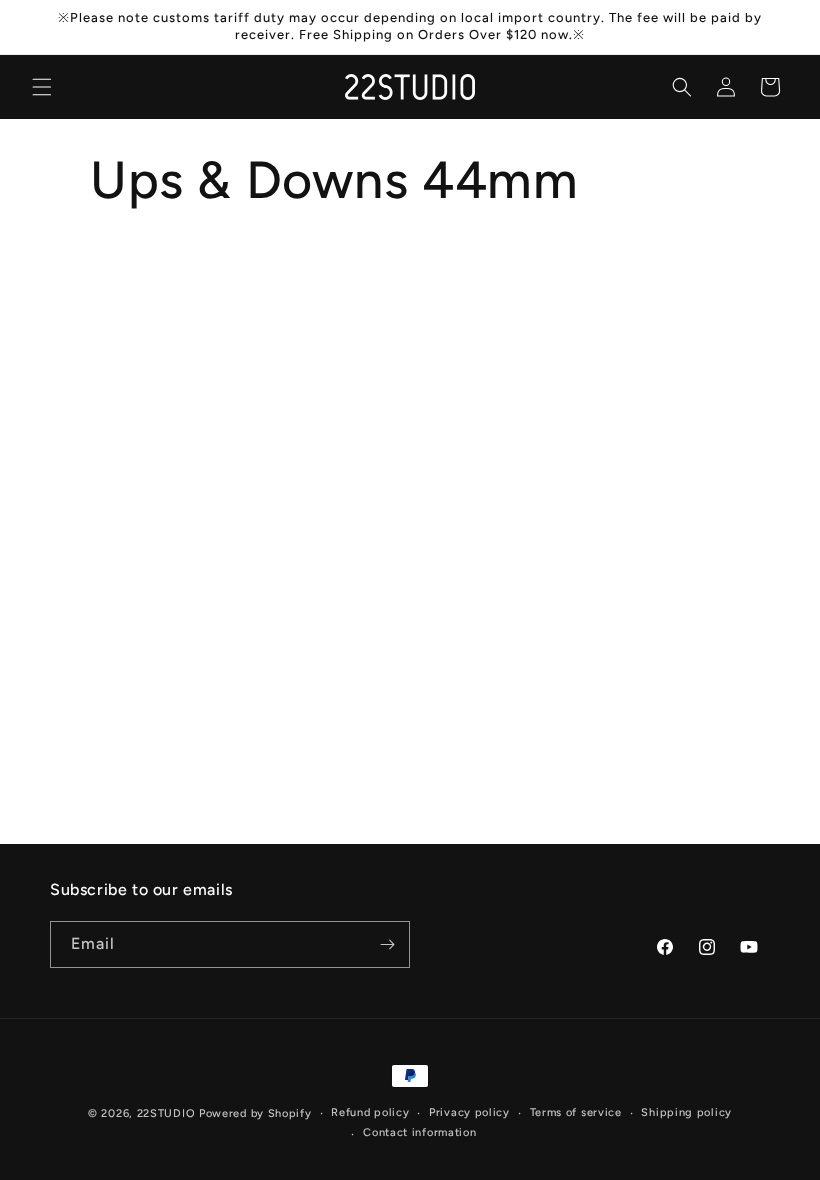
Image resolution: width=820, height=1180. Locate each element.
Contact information (419, 1132)
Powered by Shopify (255, 1113)
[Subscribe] (387, 944)
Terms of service (576, 1112)
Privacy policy (469, 1112)
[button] (42, 87)
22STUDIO (166, 1113)
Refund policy (370, 1112)
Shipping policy (686, 1112)
